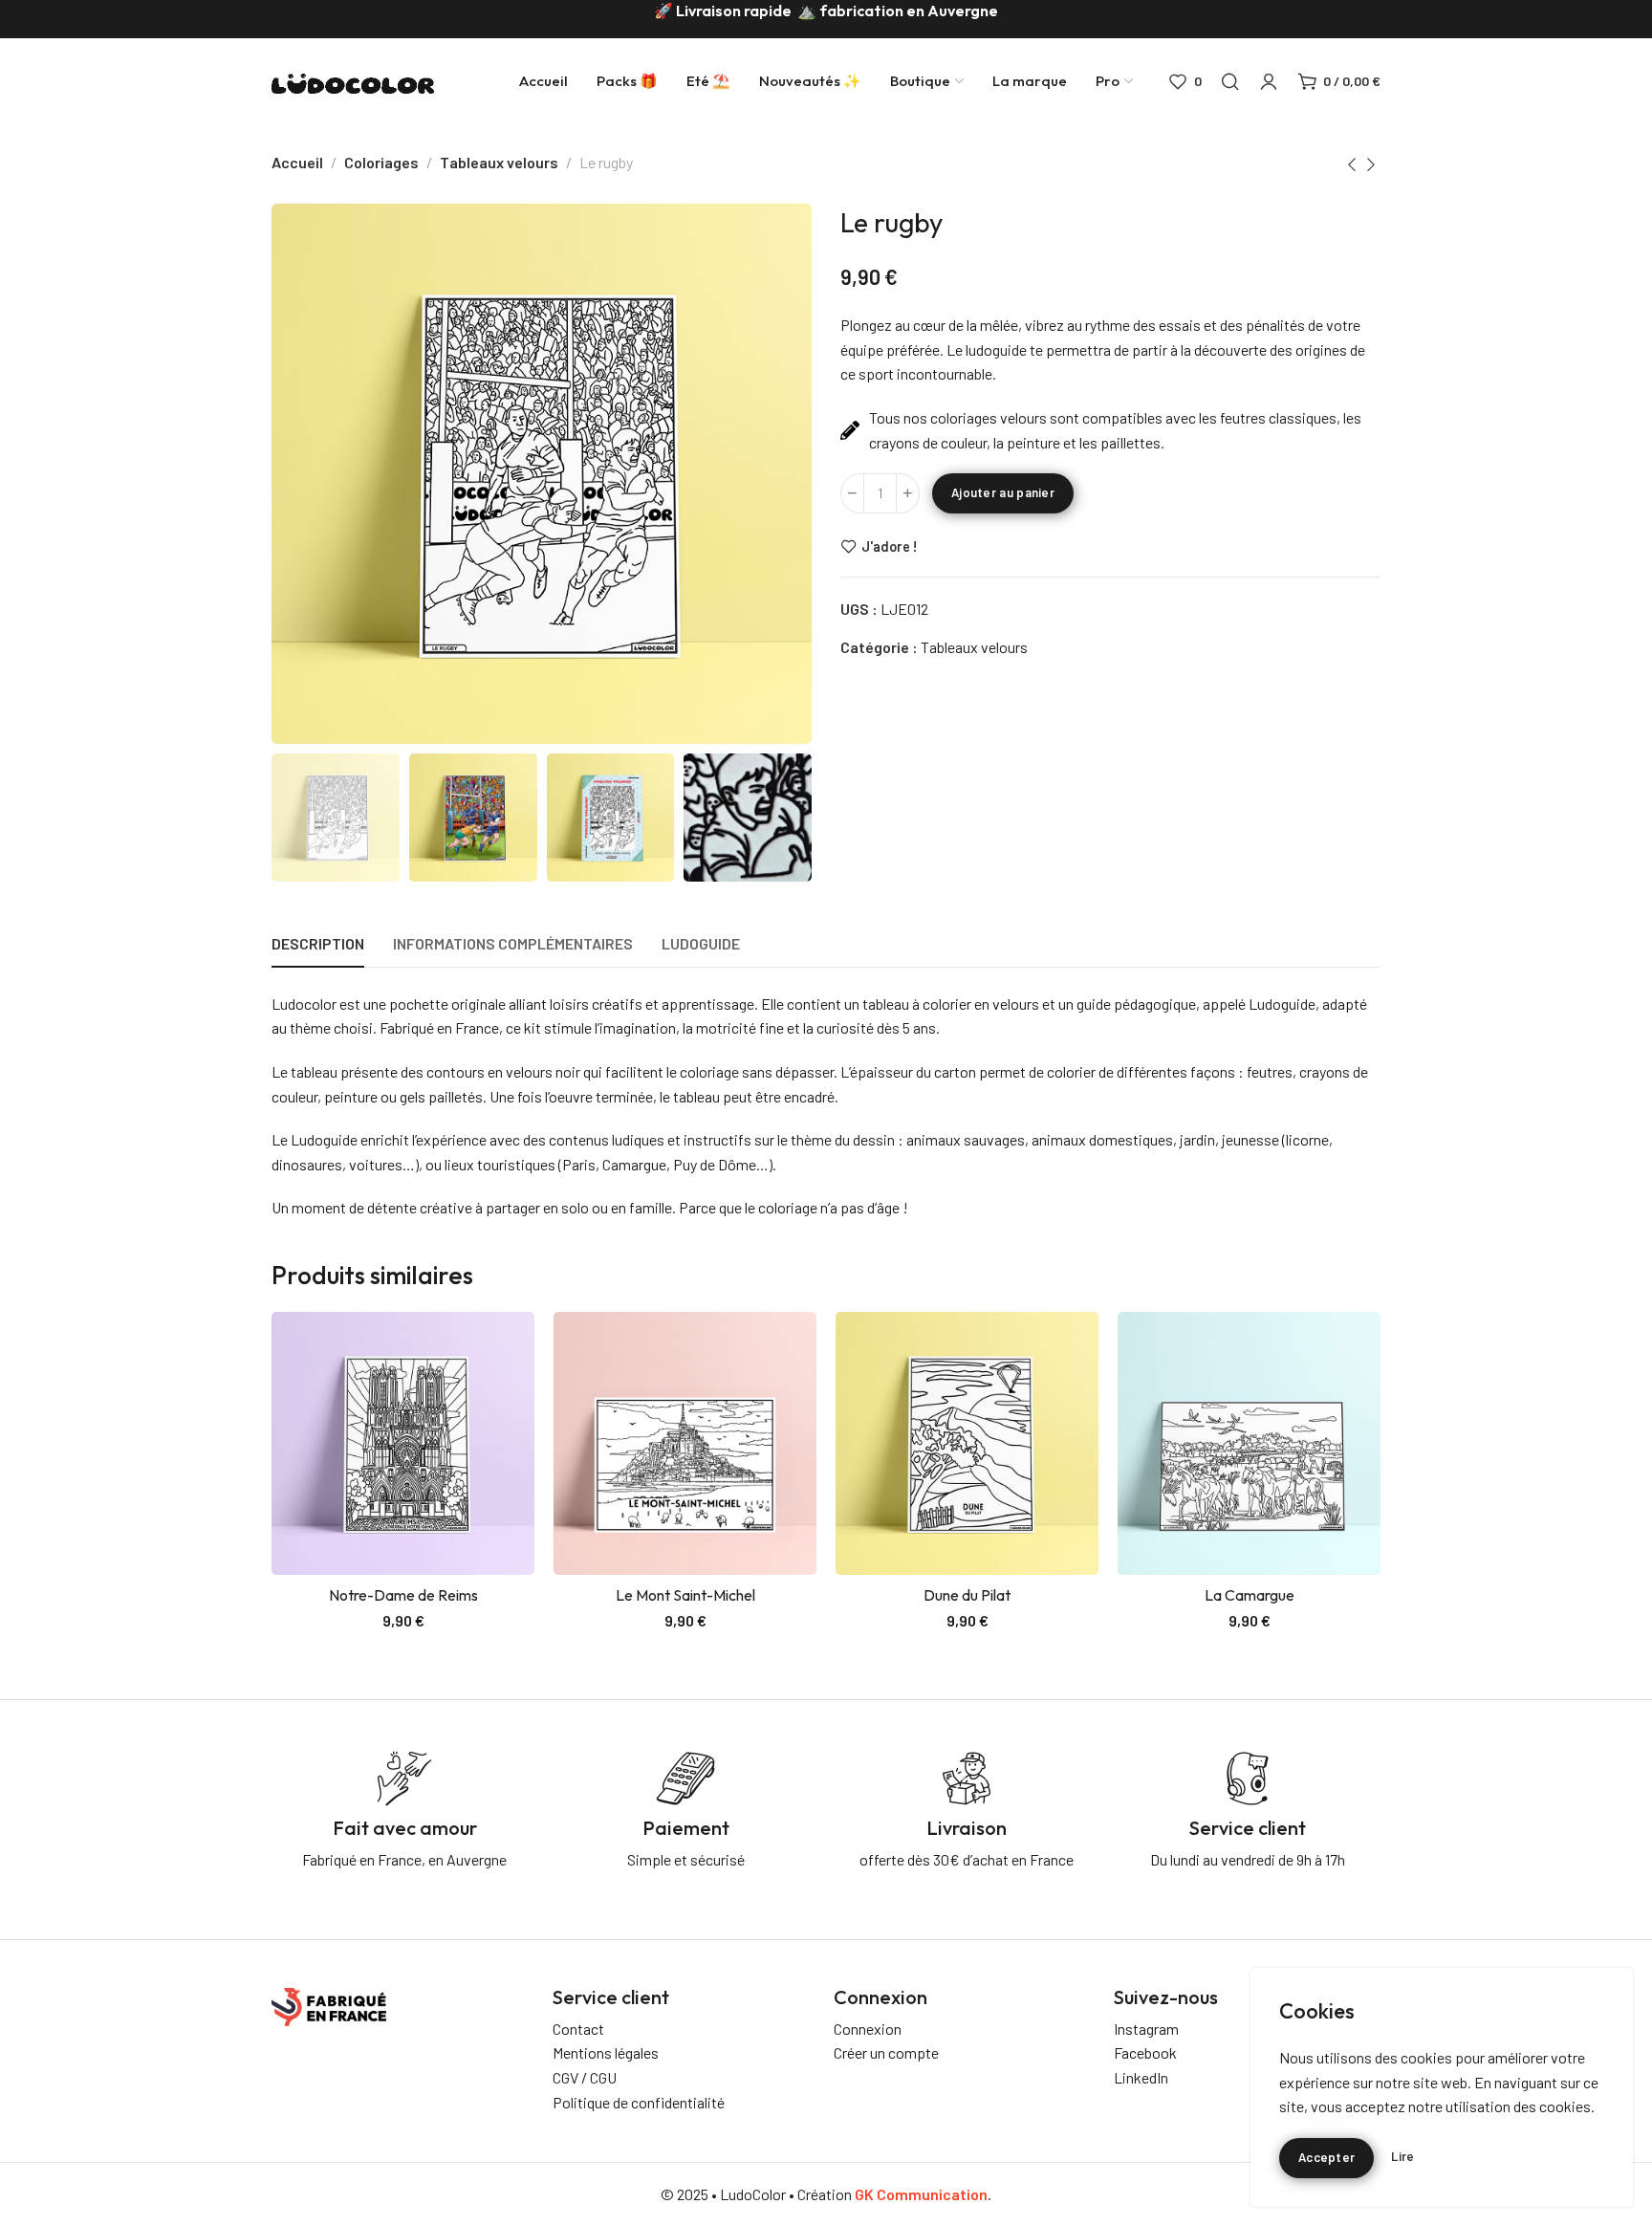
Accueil (297, 162)
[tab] (318, 943)
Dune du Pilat (967, 1595)
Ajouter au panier (1003, 492)
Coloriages (381, 162)
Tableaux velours (499, 162)
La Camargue (1250, 1595)
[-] (852, 493)
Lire (1402, 2157)
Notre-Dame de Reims (403, 1595)
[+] (908, 493)
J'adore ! (890, 546)
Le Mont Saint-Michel (685, 1595)
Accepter (1326, 2157)
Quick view (500, 1392)
